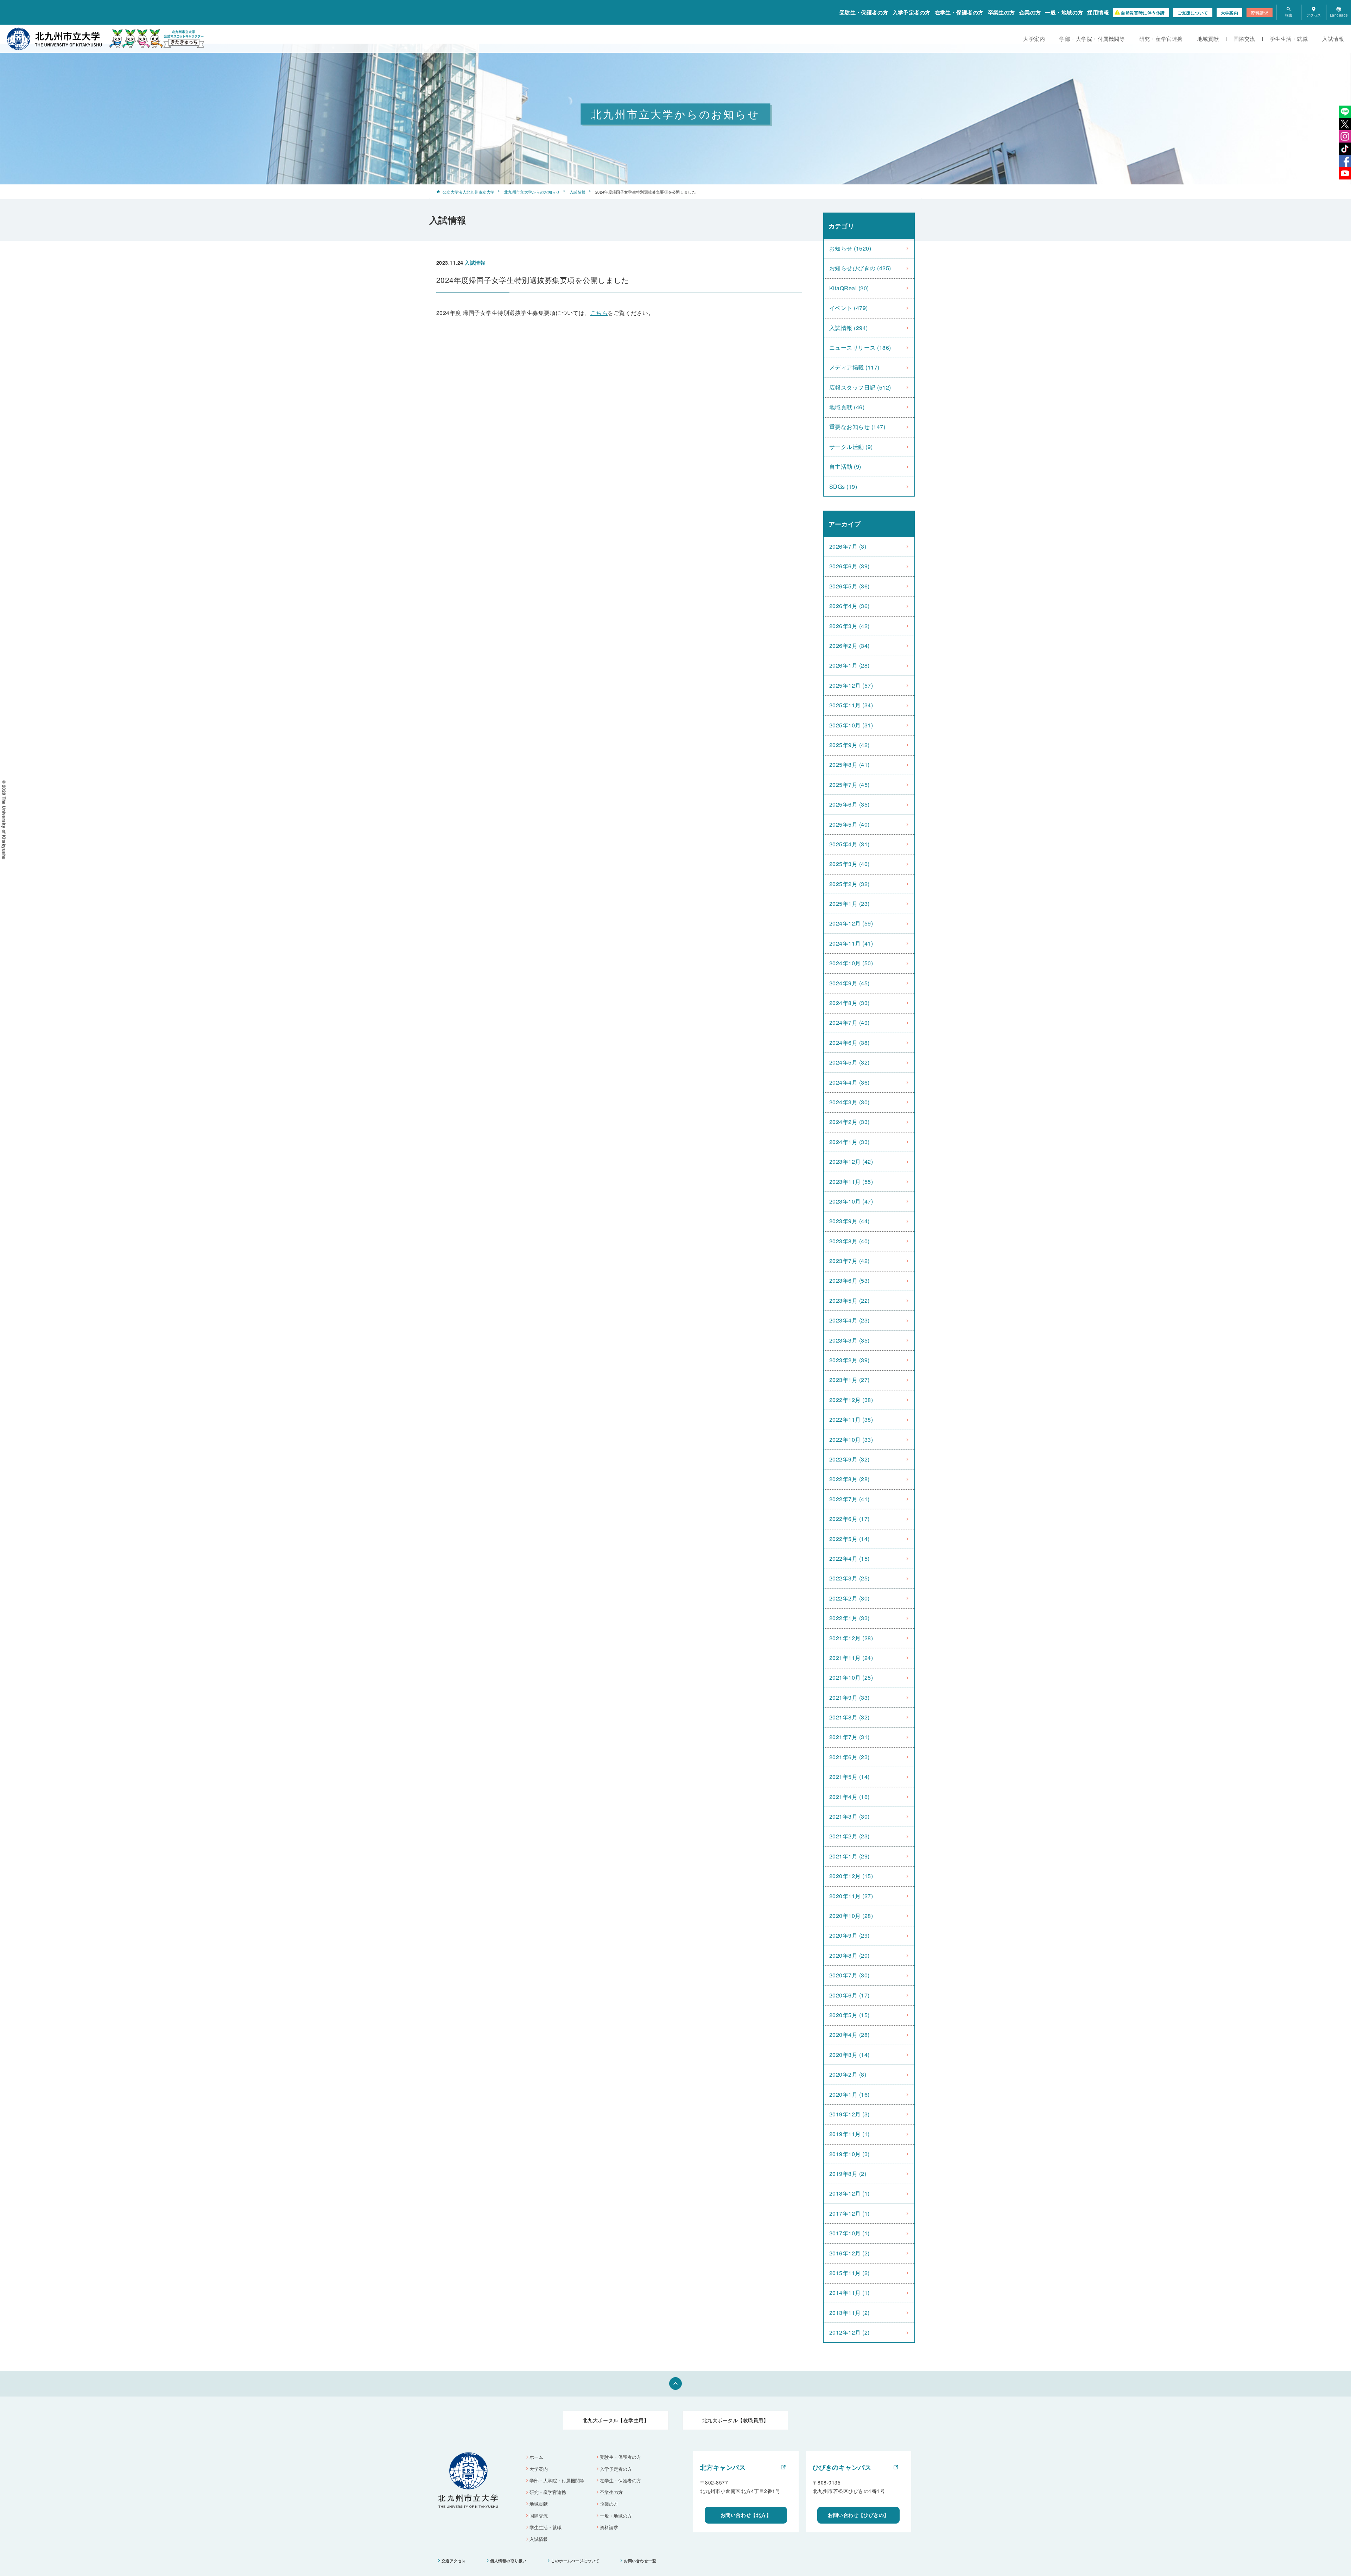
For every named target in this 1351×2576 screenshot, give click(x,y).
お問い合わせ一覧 (640, 2561)
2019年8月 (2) (848, 2174)
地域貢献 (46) (847, 407)
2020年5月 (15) (849, 2015)
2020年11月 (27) (851, 1896)
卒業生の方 (1001, 12)
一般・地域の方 (1064, 12)
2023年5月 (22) (849, 1300)
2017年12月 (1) (849, 2213)
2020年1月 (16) (849, 2094)
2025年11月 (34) (851, 705)
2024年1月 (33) (849, 1142)
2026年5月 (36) (849, 586)
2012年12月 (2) (849, 2332)
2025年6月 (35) (849, 804)
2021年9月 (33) (849, 1697)
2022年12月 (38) (851, 1400)
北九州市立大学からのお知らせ (532, 192)
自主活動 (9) (845, 466)
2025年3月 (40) (849, 864)
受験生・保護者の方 (864, 12)
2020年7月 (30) (849, 1975)
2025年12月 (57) (851, 685)
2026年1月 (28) (849, 665)
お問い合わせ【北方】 (746, 2515)
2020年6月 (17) (849, 1995)
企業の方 (1030, 12)
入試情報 (1333, 39)
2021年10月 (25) (851, 1677)
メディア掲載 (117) (854, 367)
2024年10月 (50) (851, 963)
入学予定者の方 (912, 12)
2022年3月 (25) (849, 1578)
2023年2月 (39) (849, 1360)
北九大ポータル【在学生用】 (616, 2420)
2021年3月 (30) (849, 1816)
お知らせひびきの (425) (860, 268)
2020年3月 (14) (849, 2055)
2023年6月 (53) (849, 1280)
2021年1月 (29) (849, 1856)
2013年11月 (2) (849, 2313)
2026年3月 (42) (849, 626)
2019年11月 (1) (849, 2134)
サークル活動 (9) (851, 447)
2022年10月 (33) (851, 1439)
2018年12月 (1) (849, 2193)
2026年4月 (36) (849, 606)
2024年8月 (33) (849, 1003)
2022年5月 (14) (849, 1539)
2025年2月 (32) (849, 884)
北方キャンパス (723, 2467)
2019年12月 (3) (849, 2114)
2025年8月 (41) (849, 765)
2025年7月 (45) (849, 785)
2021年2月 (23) (849, 1836)
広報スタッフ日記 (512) (860, 387)
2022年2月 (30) (849, 1598)
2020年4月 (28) (849, 2035)
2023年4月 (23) (849, 1320)
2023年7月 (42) (849, 1261)
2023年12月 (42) (851, 1161)
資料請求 (1260, 12)
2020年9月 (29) (849, 1935)
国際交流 (1244, 39)
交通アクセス (454, 2561)
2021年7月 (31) (849, 1737)
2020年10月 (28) (851, 1916)
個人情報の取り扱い (508, 2561)
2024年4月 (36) (849, 1082)
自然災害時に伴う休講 (1143, 13)
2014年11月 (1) (849, 2293)
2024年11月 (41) (851, 943)
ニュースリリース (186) (860, 348)
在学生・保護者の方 (959, 12)
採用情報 (1098, 12)
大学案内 (1230, 13)
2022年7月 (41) (849, 1499)
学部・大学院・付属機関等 (1092, 39)
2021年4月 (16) (849, 1797)
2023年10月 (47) (851, 1201)
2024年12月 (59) (851, 923)
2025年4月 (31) (849, 844)
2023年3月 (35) (849, 1340)
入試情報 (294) (849, 328)
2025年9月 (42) (849, 745)
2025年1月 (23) (849, 904)
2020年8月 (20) (849, 1955)
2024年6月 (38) (849, 1043)
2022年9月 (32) (849, 1459)
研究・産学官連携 (1161, 39)
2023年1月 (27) (849, 1380)
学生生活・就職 (1289, 39)
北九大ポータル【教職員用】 (735, 2420)
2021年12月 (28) (851, 1638)
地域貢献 (1208, 39)
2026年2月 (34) (849, 646)
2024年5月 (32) (849, 1062)
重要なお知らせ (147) (857, 427)
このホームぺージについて (575, 2561)
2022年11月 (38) (851, 1419)
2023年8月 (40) (849, 1241)
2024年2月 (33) (849, 1122)
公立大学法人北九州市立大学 (468, 192)
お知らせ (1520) (850, 248)
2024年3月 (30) (849, 1102)
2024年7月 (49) (849, 1022)
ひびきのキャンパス (842, 2467)
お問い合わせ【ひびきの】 (858, 2515)
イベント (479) (849, 308)
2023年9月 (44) (849, 1221)
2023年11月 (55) (851, 1182)
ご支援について (1193, 13)
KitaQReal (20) (849, 288)
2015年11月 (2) (849, 2273)
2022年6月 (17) (849, 1519)
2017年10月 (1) (849, 2233)
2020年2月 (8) (848, 2074)
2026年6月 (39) (849, 566)
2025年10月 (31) (851, 725)
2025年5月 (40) (849, 824)
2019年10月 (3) (849, 2154)
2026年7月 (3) (848, 546)
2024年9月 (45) (849, 983)
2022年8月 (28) (849, 1479)
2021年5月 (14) (849, 1777)
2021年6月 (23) (849, 1757)
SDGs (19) (843, 487)
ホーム (536, 2457)
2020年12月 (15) (851, 1876)
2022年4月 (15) (849, 1558)
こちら (599, 313)
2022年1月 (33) (849, 1618)
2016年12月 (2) (849, 2253)
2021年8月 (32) (849, 1717)
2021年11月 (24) (851, 1658)
